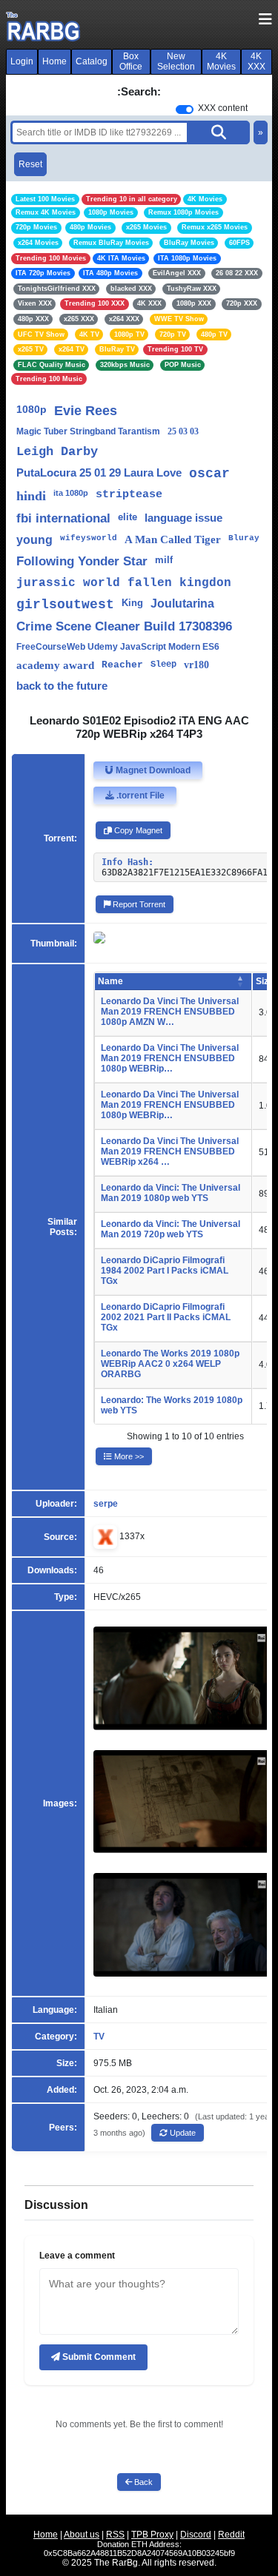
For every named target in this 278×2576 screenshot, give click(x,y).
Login (22, 61)
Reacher (122, 665)
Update (182, 2133)
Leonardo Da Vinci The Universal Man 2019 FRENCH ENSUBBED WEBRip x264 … (170, 1151)
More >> (128, 1456)
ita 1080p (71, 493)
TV (99, 2037)
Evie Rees (86, 411)
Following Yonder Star (82, 561)
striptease (129, 495)
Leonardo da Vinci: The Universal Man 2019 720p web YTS (171, 1229)
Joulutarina (182, 603)
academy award (55, 665)
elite (128, 517)
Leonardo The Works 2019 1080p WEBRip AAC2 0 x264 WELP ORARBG (170, 1364)
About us (82, 2535)
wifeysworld (89, 538)
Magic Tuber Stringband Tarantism (88, 431)
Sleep (163, 665)
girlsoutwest (65, 605)
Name (110, 981)
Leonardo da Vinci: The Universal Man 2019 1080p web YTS (171, 1193)
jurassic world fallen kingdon (124, 583)
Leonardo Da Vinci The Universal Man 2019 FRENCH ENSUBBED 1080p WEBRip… (170, 1058)
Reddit (231, 2535)
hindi (31, 496)
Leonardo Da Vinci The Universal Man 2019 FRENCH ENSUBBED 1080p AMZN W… (170, 1012)
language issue (183, 518)
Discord (196, 2535)
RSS (115, 2535)
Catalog (92, 61)
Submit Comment (98, 2357)
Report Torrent (138, 904)
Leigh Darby (57, 452)
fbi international (63, 518)
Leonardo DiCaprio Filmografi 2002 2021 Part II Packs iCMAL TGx (166, 1317)
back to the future (62, 686)
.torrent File (139, 796)
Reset (30, 164)
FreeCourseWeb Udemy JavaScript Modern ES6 (118, 647)
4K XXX (257, 61)
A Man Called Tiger (173, 539)
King (132, 603)
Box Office (131, 61)
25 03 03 (183, 431)
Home (54, 61)
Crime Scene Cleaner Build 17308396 (124, 626)
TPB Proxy (152, 2535)
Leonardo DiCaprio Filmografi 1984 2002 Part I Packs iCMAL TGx (165, 1271)
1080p (32, 409)
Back (142, 2482)
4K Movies (221, 61)
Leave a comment (77, 2256)
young (34, 540)
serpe (106, 1504)
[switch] (185, 110)
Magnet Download (152, 770)
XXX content (223, 108)
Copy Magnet (137, 830)
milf (164, 560)
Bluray (244, 538)
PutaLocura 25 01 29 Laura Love (99, 473)
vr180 (196, 665)
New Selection (176, 61)
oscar (209, 474)
